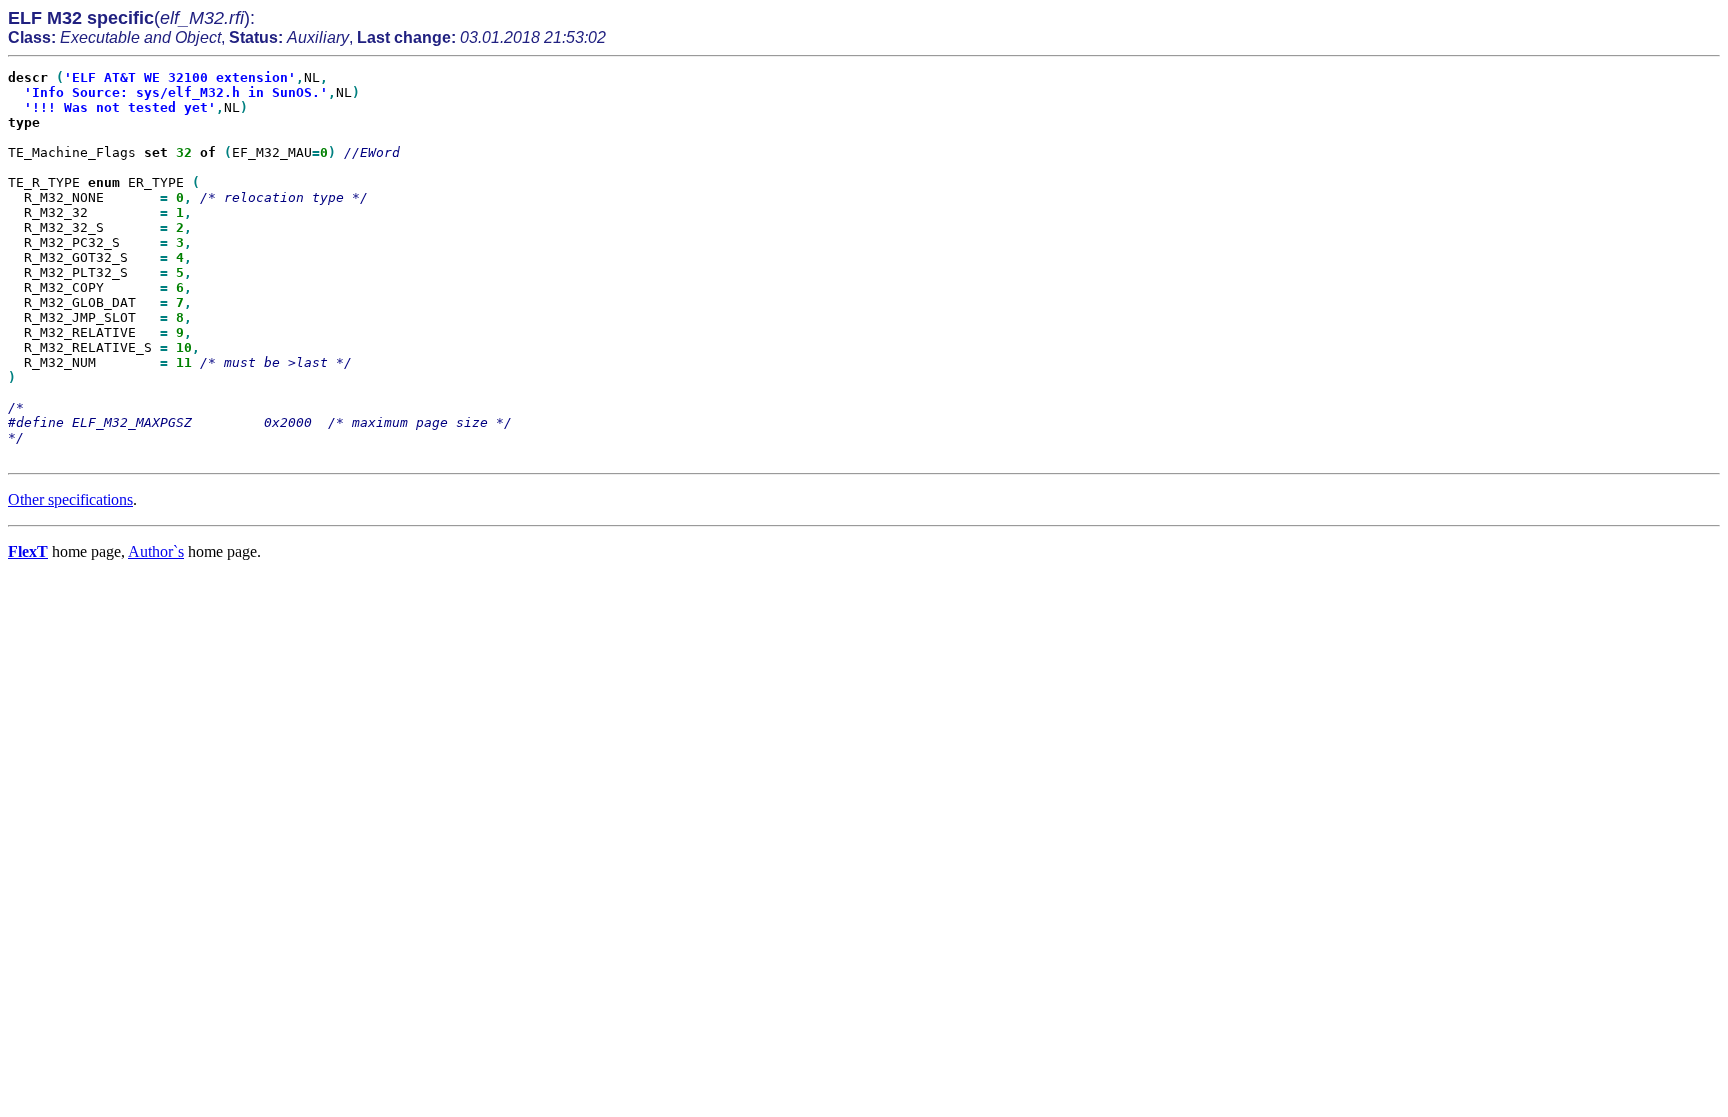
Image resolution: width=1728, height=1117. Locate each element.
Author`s (156, 551)
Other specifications (70, 499)
